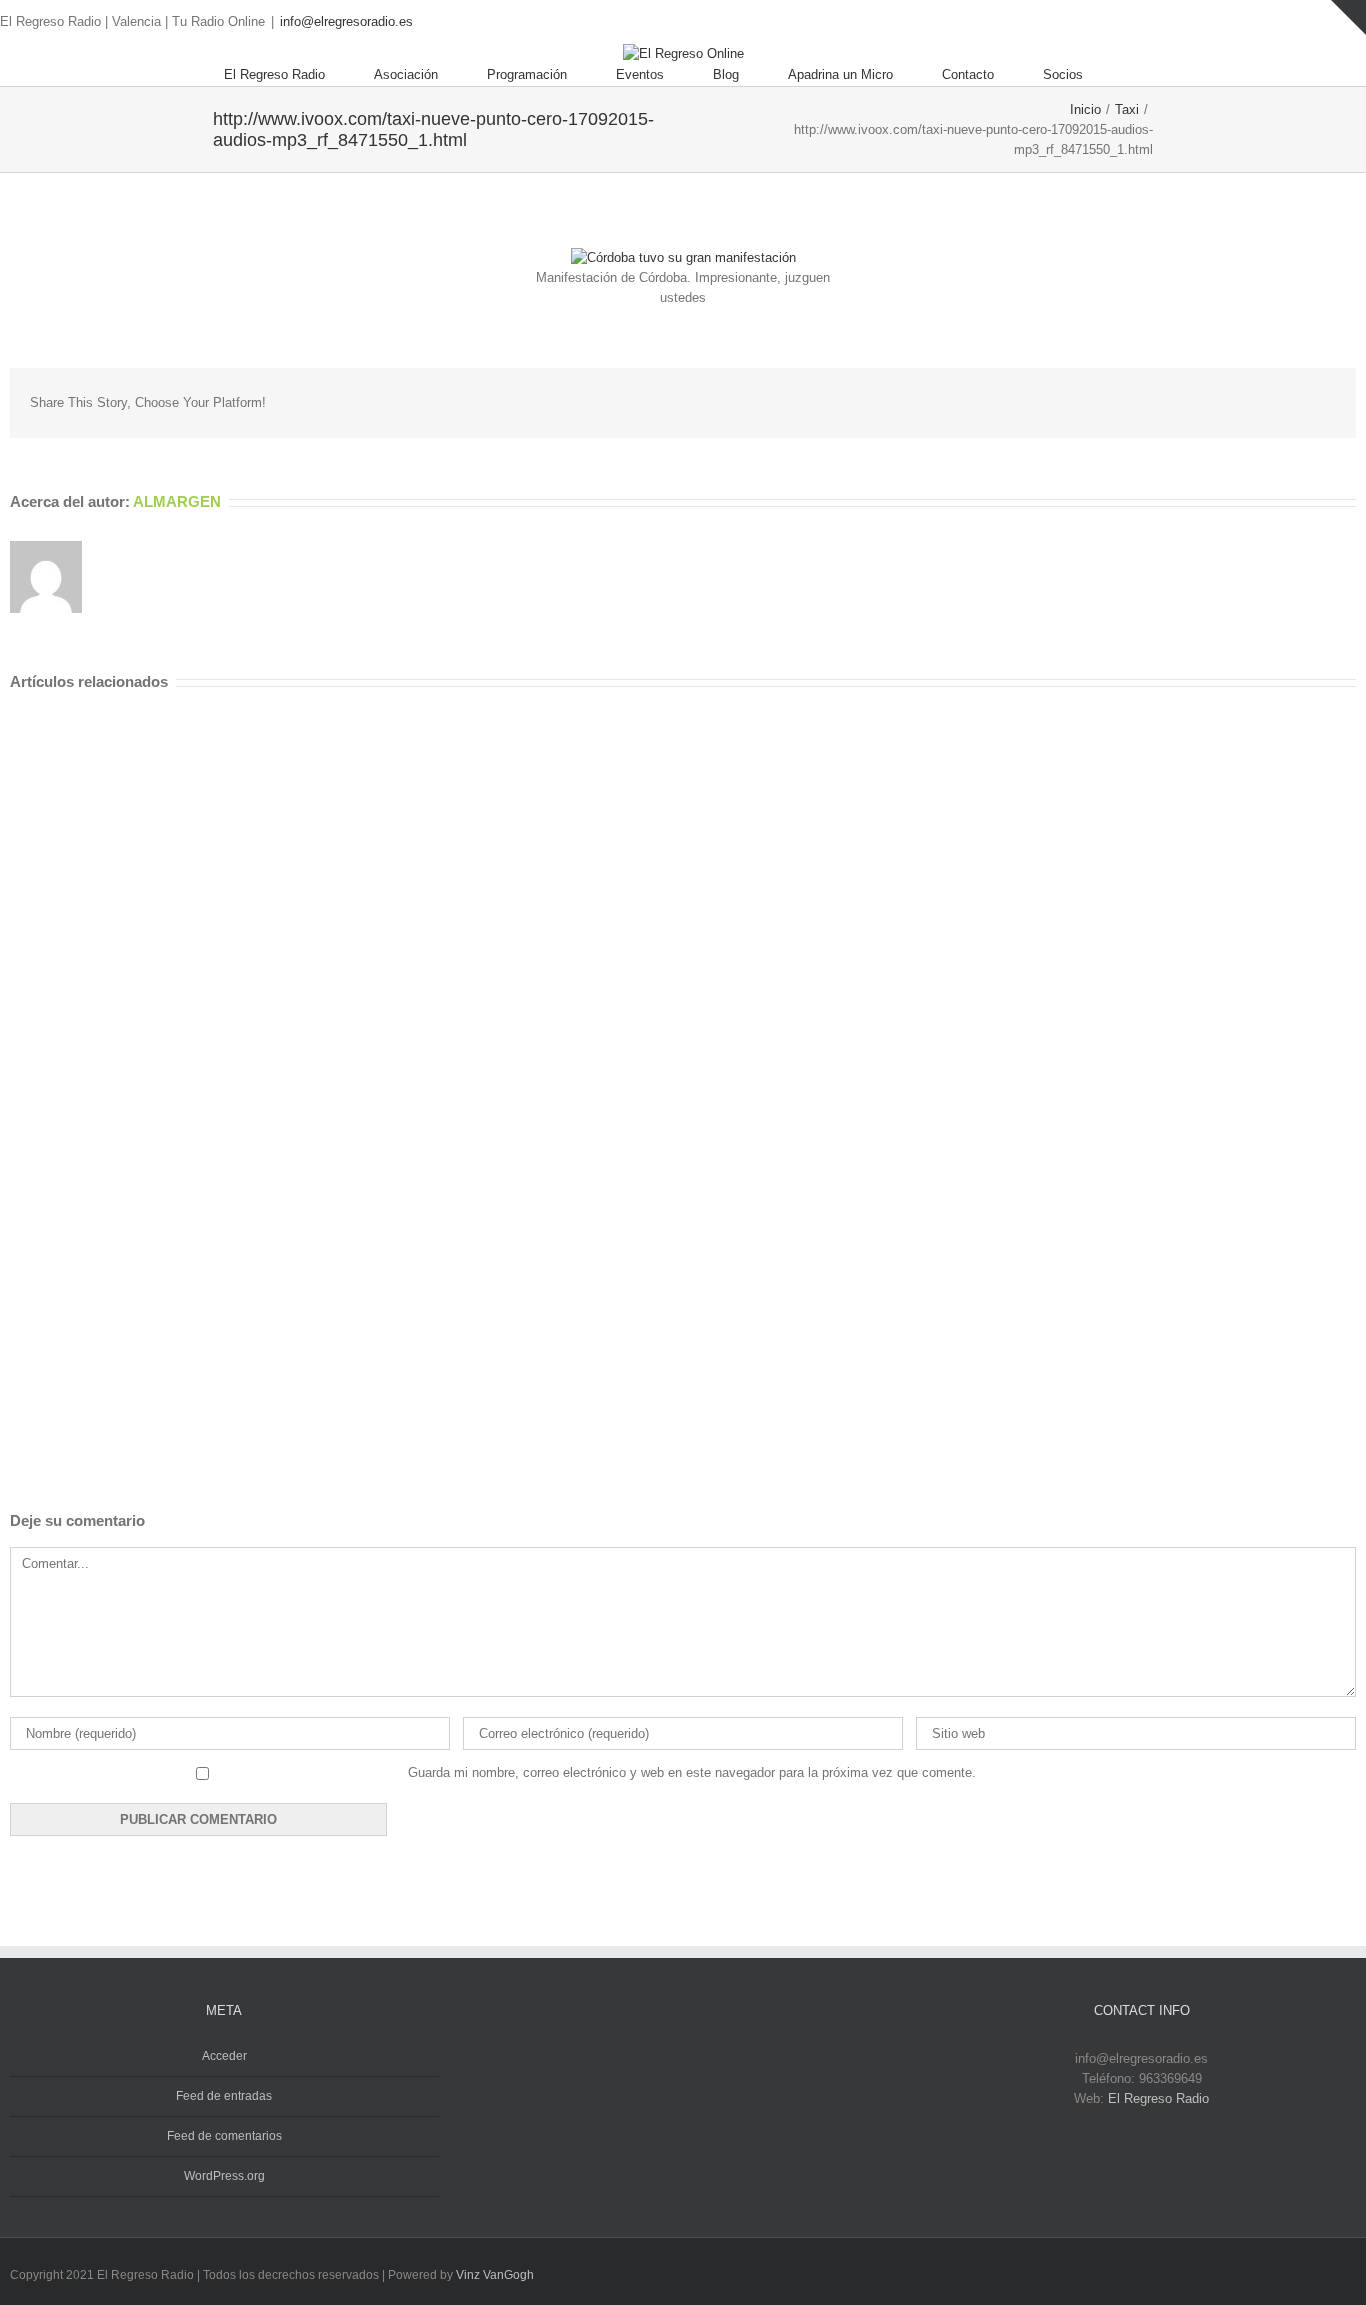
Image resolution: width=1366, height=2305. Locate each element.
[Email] (1330, 402)
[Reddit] (1266, 402)
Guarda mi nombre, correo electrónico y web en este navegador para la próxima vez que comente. (692, 1772)
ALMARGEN (177, 501)
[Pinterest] (1138, 402)
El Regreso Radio (1158, 2098)
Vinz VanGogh (495, 2275)
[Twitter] (1328, 22)
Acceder (224, 2056)
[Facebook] (1296, 22)
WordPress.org (224, 2176)
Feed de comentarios (224, 2136)
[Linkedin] (1234, 402)
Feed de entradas (224, 2096)
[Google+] (1202, 402)
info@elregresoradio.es (346, 21)
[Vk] (1298, 402)
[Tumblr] (1170, 402)
